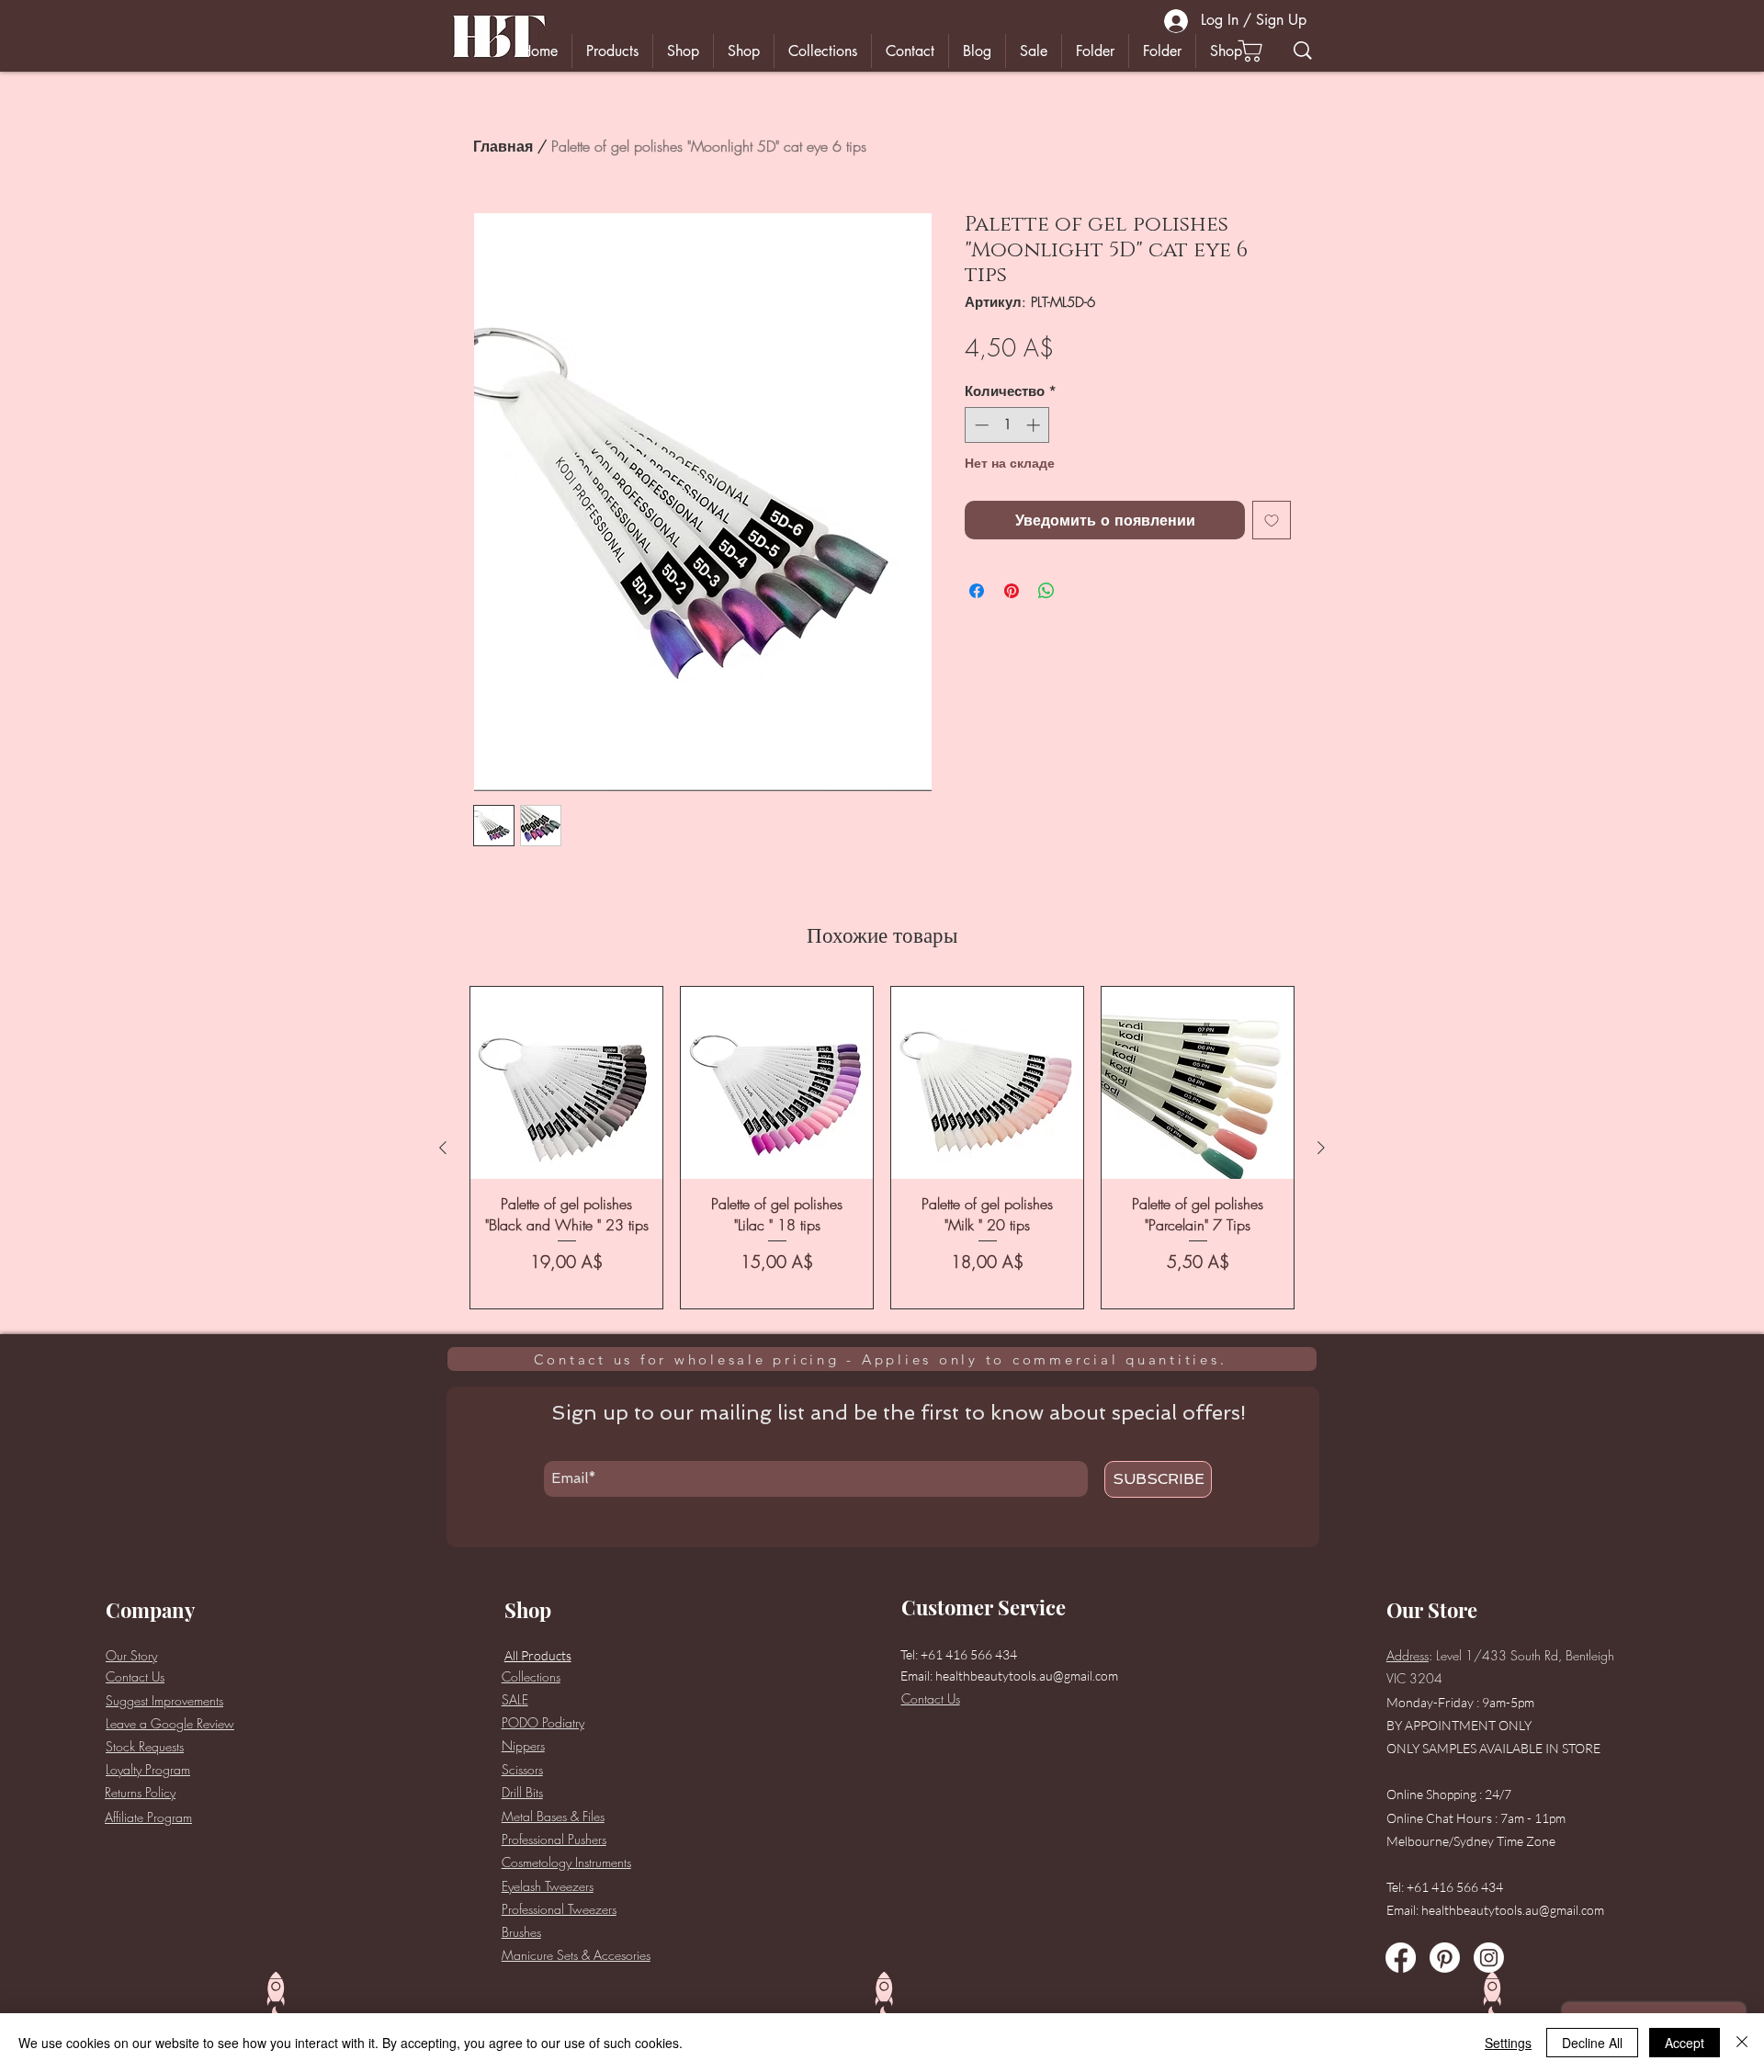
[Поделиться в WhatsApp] (1046, 591)
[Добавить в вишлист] (1272, 520)
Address (1408, 1655)
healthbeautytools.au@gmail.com (1027, 1676)
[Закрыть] (1742, 2043)
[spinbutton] (1007, 425)
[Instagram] (1489, 1958)
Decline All (1592, 2043)
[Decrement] (980, 425)
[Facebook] (1401, 1958)
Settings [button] (1508, 2043)
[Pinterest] (1445, 1958)
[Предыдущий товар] (443, 1148)
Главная (503, 146)
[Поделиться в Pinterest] (1012, 591)
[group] (882, 1148)
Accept (1685, 2043)
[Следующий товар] (1321, 1148)
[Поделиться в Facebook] (977, 591)
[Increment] (1035, 425)
